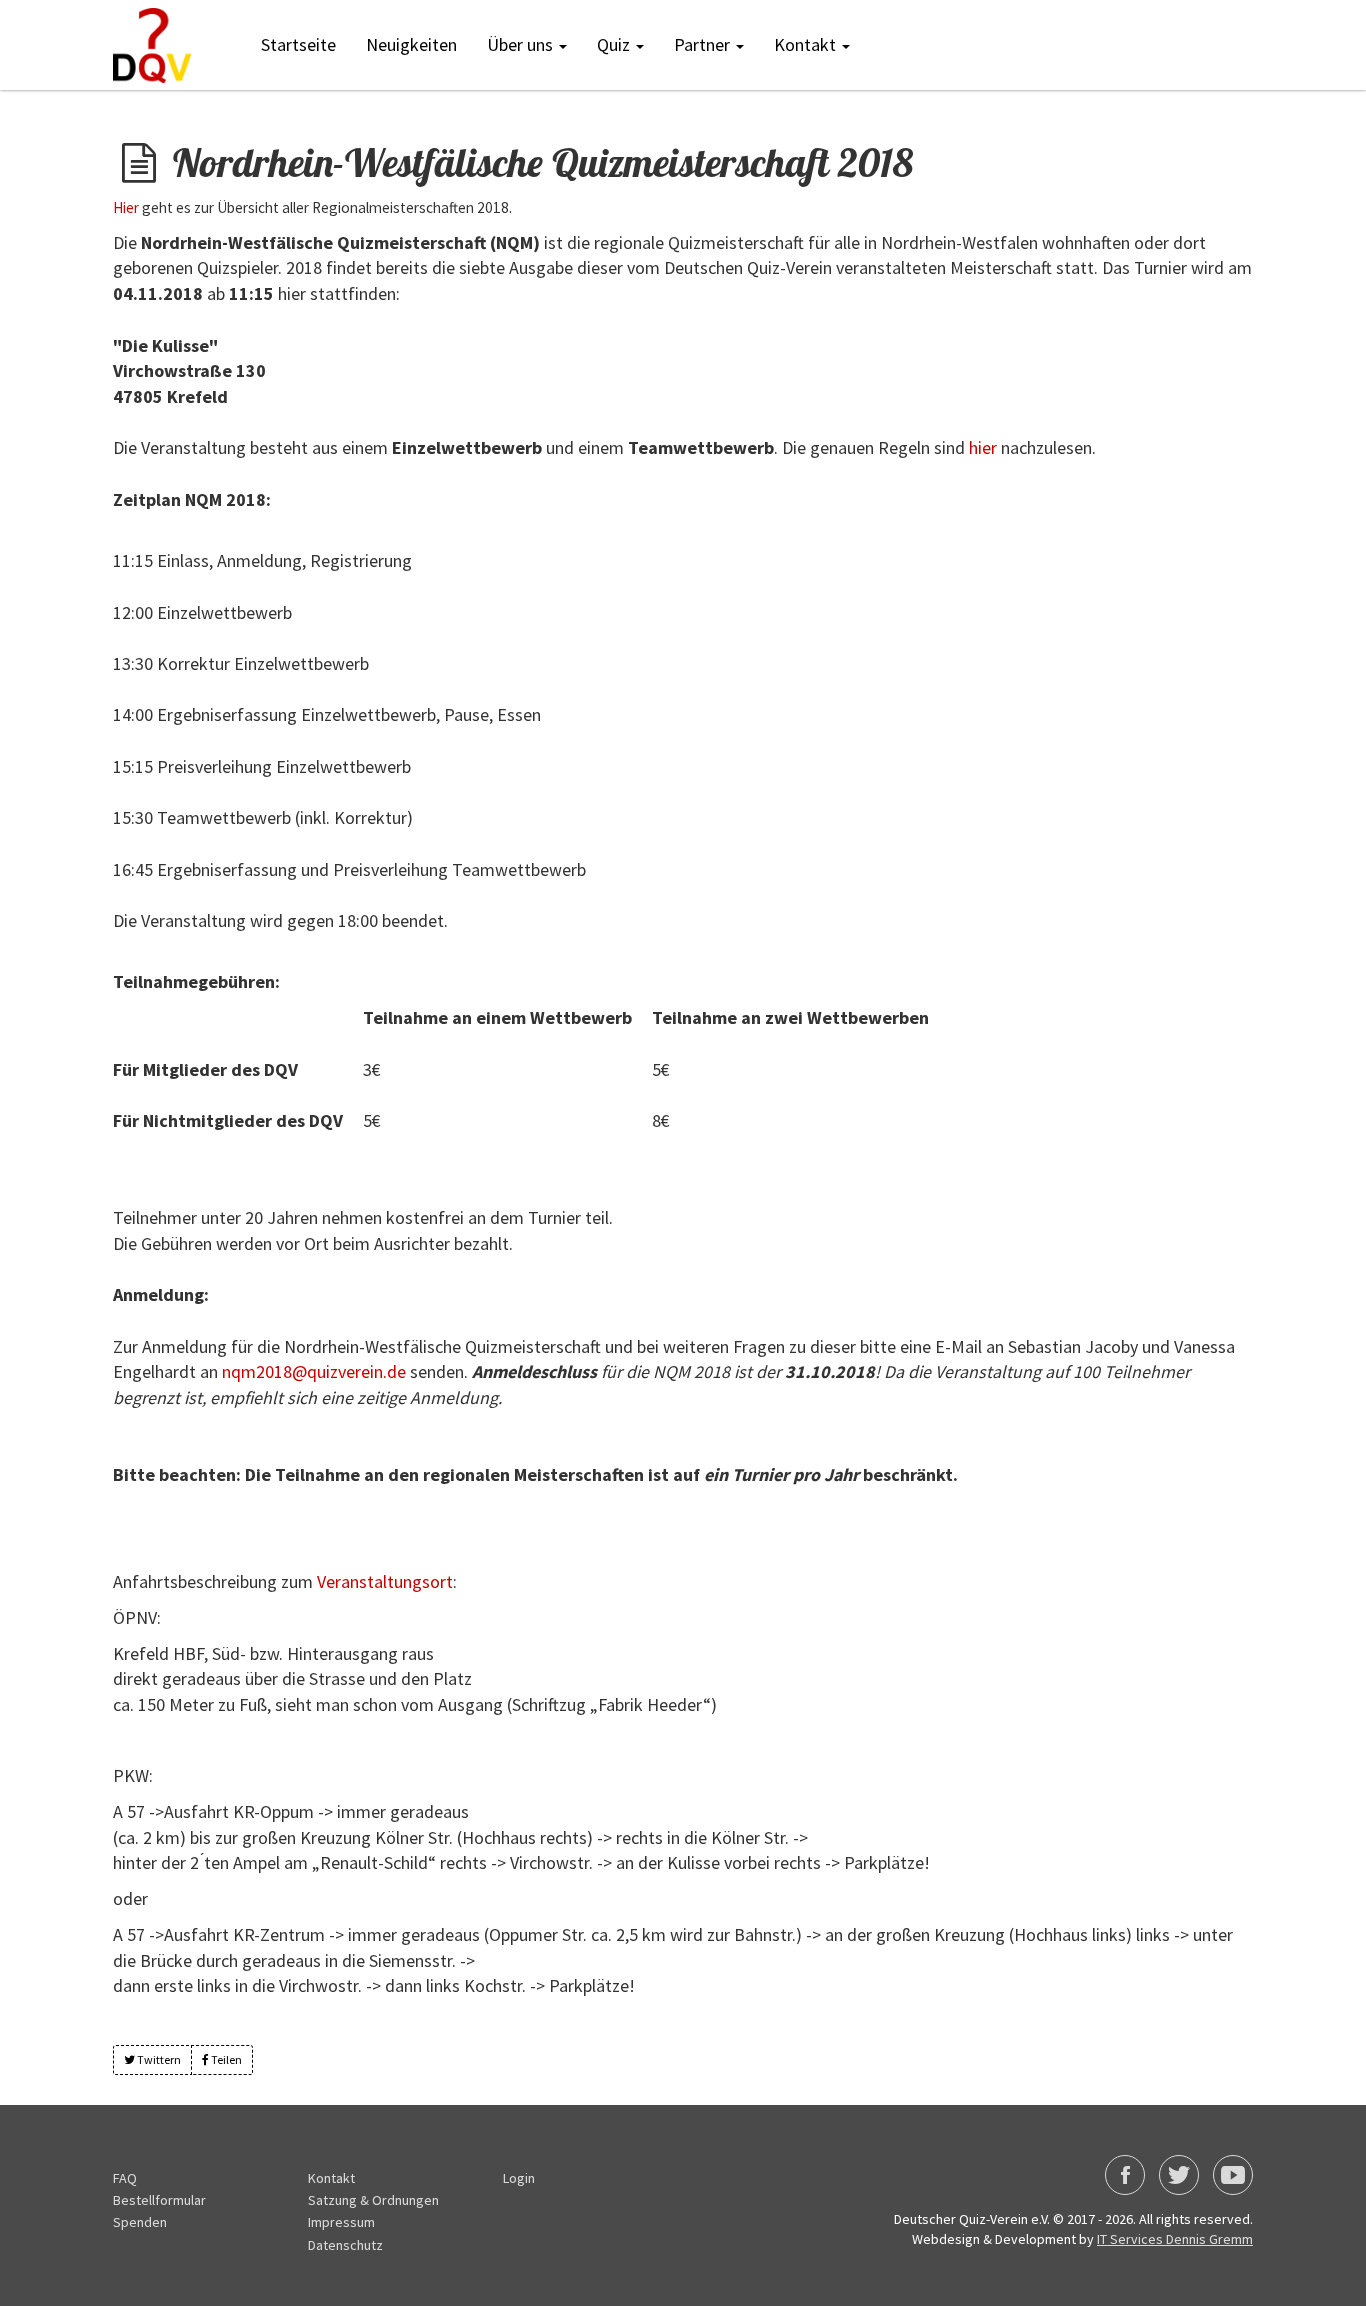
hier (983, 447)
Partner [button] (704, 44)
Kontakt (331, 2178)
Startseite (298, 44)
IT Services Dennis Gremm (1175, 2239)
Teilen (225, 2059)
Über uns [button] (522, 44)
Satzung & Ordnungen (373, 2200)
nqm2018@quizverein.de (314, 1371)
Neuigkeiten (411, 44)
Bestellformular (159, 2200)
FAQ (125, 2178)
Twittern (158, 2059)
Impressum (341, 2222)
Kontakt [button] (807, 44)
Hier (126, 207)
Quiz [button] (615, 44)
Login (519, 2178)
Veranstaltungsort (385, 1581)
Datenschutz (345, 2245)
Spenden (140, 2222)
